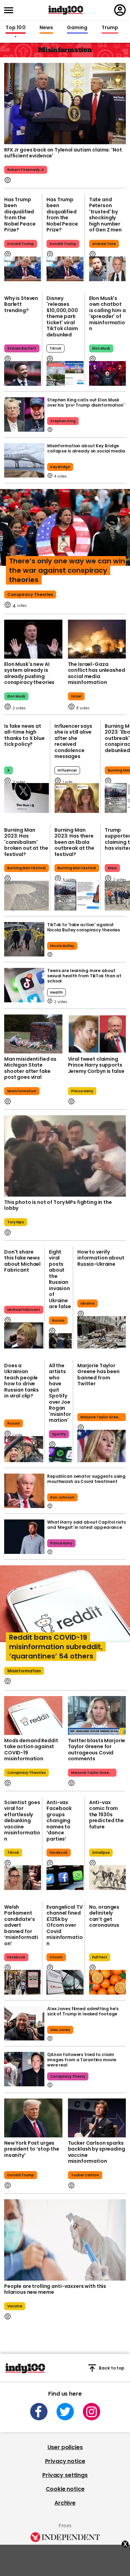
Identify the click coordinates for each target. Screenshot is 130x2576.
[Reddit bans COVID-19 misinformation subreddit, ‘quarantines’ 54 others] (65, 1611)
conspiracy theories (30, 594)
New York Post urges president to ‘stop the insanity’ (32, 2149)
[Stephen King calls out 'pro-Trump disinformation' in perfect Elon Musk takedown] (24, 414)
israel (76, 696)
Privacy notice (65, 2461)
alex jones (60, 2030)
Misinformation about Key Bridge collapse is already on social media (86, 448)
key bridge (60, 467)
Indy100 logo (66, 10)
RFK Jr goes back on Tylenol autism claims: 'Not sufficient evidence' (63, 153)
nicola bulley (62, 946)
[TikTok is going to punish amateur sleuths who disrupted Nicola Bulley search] (24, 939)
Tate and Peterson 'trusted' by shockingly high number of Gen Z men (105, 215)
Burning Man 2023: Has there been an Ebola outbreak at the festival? (74, 842)
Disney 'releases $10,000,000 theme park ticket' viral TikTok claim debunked (62, 316)
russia (58, 1320)
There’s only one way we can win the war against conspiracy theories (67, 570)
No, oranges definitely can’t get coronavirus (104, 1916)
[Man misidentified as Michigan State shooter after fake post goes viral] (33, 1034)
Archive (65, 2503)
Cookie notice (65, 2489)
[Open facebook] (39, 2412)
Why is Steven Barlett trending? (21, 304)
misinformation (22, 1091)
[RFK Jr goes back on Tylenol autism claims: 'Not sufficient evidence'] (65, 103)
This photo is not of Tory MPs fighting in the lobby (58, 1205)
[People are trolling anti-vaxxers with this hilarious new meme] (65, 2240)
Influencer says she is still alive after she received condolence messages (73, 741)
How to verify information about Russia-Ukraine (101, 1258)
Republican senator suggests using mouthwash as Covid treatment (86, 1479)
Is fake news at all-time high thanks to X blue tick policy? (24, 735)
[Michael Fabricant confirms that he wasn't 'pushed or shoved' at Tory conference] (24, 1335)
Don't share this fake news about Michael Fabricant (22, 1261)
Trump (110, 28)
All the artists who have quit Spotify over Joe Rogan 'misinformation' (60, 1393)
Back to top (112, 2368)
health (57, 992)
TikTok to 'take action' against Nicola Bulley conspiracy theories (84, 927)
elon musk (16, 696)
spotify (59, 1434)
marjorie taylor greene (102, 1417)
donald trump (21, 2175)
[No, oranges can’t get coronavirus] (107, 1982)
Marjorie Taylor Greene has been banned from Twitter (98, 1375)
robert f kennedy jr (26, 170)
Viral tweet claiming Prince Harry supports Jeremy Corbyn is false (96, 1065)
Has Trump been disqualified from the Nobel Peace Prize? (20, 215)
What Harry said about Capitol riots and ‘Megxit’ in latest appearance (86, 1525)
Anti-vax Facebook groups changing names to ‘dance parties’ (59, 1821)
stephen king (63, 421)
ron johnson (62, 1497)
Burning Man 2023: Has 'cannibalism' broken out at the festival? (26, 842)
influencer (67, 770)
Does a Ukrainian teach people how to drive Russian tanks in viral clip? (21, 1381)
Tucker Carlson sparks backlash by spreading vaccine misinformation (97, 2152)
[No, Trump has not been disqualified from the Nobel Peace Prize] (23, 269)
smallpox (101, 1853)
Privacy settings (65, 2475)
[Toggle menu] (11, 10)
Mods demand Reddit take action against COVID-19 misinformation (31, 1750)
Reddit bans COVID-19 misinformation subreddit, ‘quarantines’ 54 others (56, 1647)
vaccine (15, 2306)
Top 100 (16, 28)
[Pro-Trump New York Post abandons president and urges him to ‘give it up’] (33, 2118)
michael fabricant (24, 1310)
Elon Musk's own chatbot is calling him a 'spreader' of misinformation (107, 313)
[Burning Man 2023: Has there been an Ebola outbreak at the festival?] (77, 896)
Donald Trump (21, 244)
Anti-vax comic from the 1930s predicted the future (106, 1815)
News (46, 28)
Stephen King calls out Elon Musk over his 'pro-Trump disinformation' (86, 402)
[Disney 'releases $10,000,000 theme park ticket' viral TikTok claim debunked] (65, 373)
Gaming (77, 28)
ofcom (56, 1957)
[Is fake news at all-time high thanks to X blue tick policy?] (27, 798)
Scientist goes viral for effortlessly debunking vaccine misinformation (22, 1821)
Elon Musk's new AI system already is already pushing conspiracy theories (29, 673)
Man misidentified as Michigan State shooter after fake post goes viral (30, 1068)
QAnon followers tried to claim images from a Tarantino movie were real (82, 2060)
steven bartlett (22, 348)
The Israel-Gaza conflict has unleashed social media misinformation (97, 673)
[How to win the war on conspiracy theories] (65, 534)
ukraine (88, 1303)
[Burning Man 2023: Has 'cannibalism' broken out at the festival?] (27, 896)
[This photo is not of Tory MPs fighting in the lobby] (65, 1156)
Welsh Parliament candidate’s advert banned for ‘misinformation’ (21, 1925)
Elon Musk (101, 348)
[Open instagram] (92, 2412)
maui (112, 868)
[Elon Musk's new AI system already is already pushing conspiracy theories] (33, 639)
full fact (100, 1957)
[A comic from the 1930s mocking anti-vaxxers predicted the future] (107, 1878)
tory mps (16, 1222)
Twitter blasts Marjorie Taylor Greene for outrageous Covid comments (97, 1750)
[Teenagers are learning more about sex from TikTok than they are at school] (24, 985)
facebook (59, 1853)
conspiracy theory (68, 2076)
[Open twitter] (65, 2412)
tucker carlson (85, 2175)
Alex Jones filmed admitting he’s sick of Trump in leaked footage (83, 2011)
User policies (65, 2447)
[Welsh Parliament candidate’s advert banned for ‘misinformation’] (23, 1982)
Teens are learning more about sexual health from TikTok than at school (84, 976)
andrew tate (104, 244)
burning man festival (27, 868)
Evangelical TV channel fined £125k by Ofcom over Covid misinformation (64, 1925)
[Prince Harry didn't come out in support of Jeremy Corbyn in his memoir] (97, 1034)
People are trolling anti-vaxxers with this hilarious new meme (55, 2289)
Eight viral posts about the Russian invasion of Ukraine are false (60, 1279)
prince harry (82, 1091)
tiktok (55, 348)
